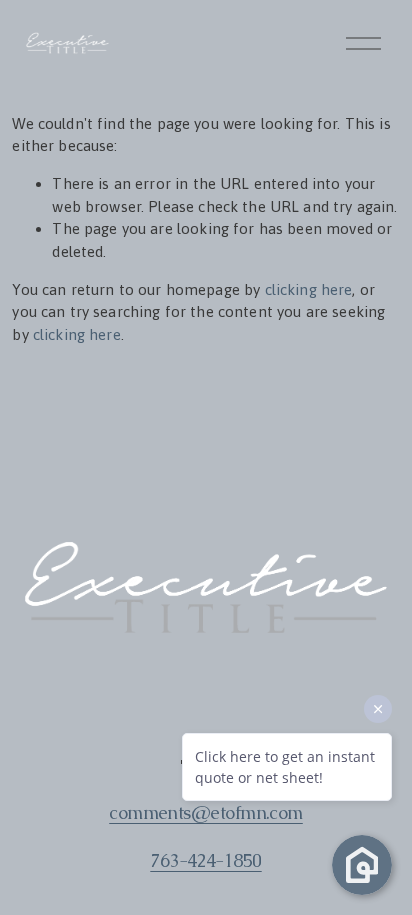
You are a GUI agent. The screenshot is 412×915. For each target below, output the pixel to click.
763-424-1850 (205, 861)
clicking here (309, 289)
